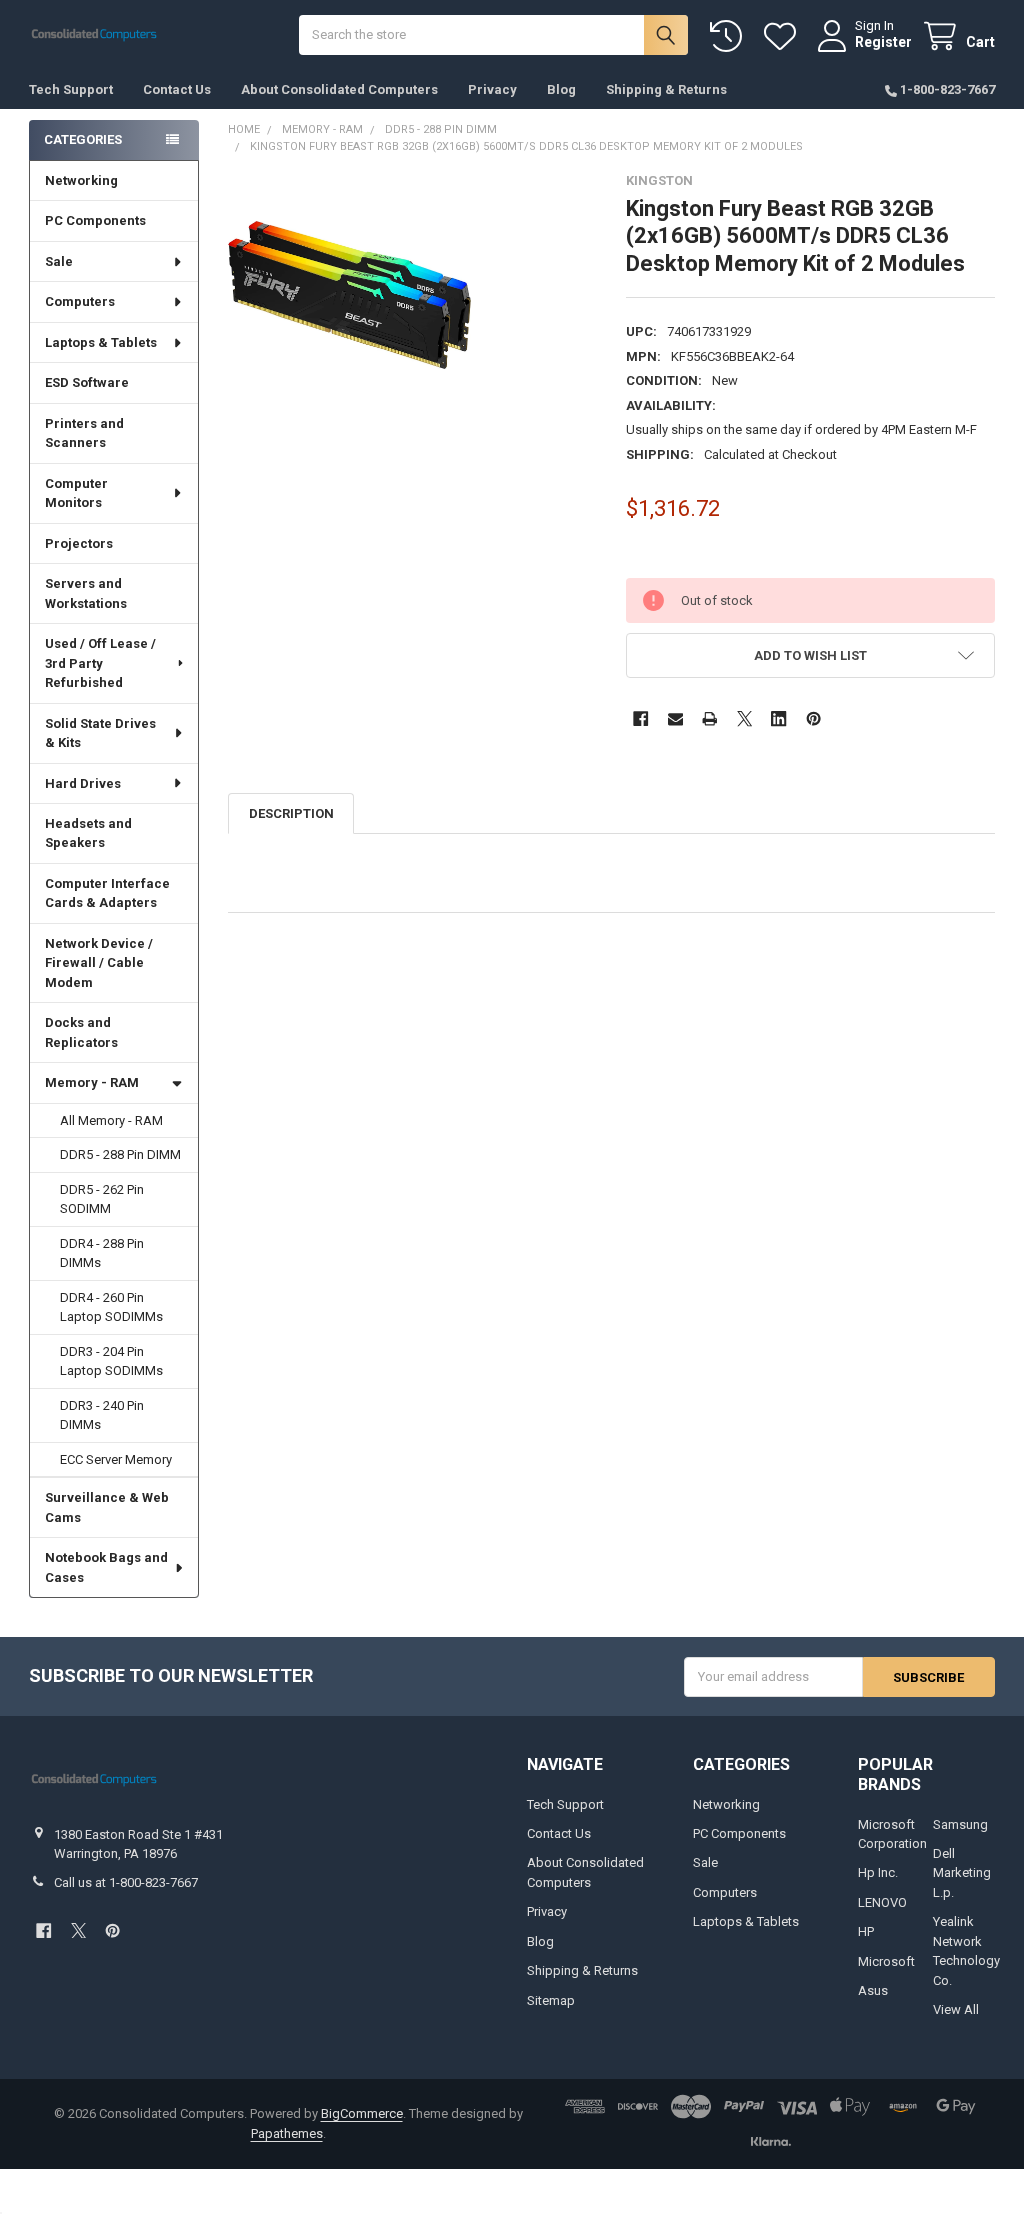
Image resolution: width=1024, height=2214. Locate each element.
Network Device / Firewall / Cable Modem (99, 963)
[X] (744, 718)
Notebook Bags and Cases (106, 1567)
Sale (59, 261)
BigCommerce (362, 2113)
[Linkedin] (778, 718)
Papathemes (287, 2133)
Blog (561, 89)
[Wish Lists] (784, 36)
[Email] (675, 718)
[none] (349, 294)
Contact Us (177, 89)
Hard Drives (83, 783)
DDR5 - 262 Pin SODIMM (102, 1199)
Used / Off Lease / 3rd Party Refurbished (100, 663)
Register (883, 42)
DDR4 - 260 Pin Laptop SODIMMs (111, 1307)
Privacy (492, 89)
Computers (80, 301)
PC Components (95, 220)
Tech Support (71, 89)
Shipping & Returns (666, 89)
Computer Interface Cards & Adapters (107, 893)
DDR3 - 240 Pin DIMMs (102, 1415)
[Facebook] (640, 718)
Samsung (960, 1824)
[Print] (709, 718)
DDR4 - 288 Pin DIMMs (102, 1253)
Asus (873, 1990)
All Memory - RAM (111, 1120)
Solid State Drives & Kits (100, 733)
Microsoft (886, 1961)
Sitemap (551, 2000)
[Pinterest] (813, 718)
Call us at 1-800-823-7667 (126, 1882)
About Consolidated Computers (339, 89)
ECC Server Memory (116, 1459)
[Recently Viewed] (730, 36)
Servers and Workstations (86, 593)
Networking (81, 180)
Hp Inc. (878, 1872)
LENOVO (882, 1902)
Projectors (79, 543)
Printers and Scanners (84, 433)
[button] (810, 655)
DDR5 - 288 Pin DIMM (120, 1154)
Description (291, 813)
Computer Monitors (76, 493)
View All (956, 2009)
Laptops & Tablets (101, 342)
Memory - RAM (92, 1082)
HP (866, 1931)
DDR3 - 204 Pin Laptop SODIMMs (111, 1361)
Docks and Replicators (81, 1032)
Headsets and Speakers (88, 833)
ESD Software (87, 382)
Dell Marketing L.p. (962, 1873)
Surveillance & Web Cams (107, 1507)
